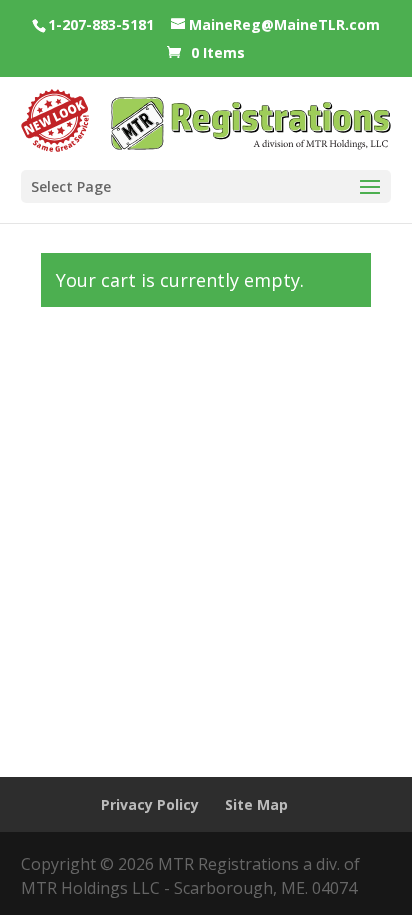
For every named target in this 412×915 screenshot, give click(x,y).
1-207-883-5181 (101, 24)
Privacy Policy (150, 804)
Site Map (256, 804)
